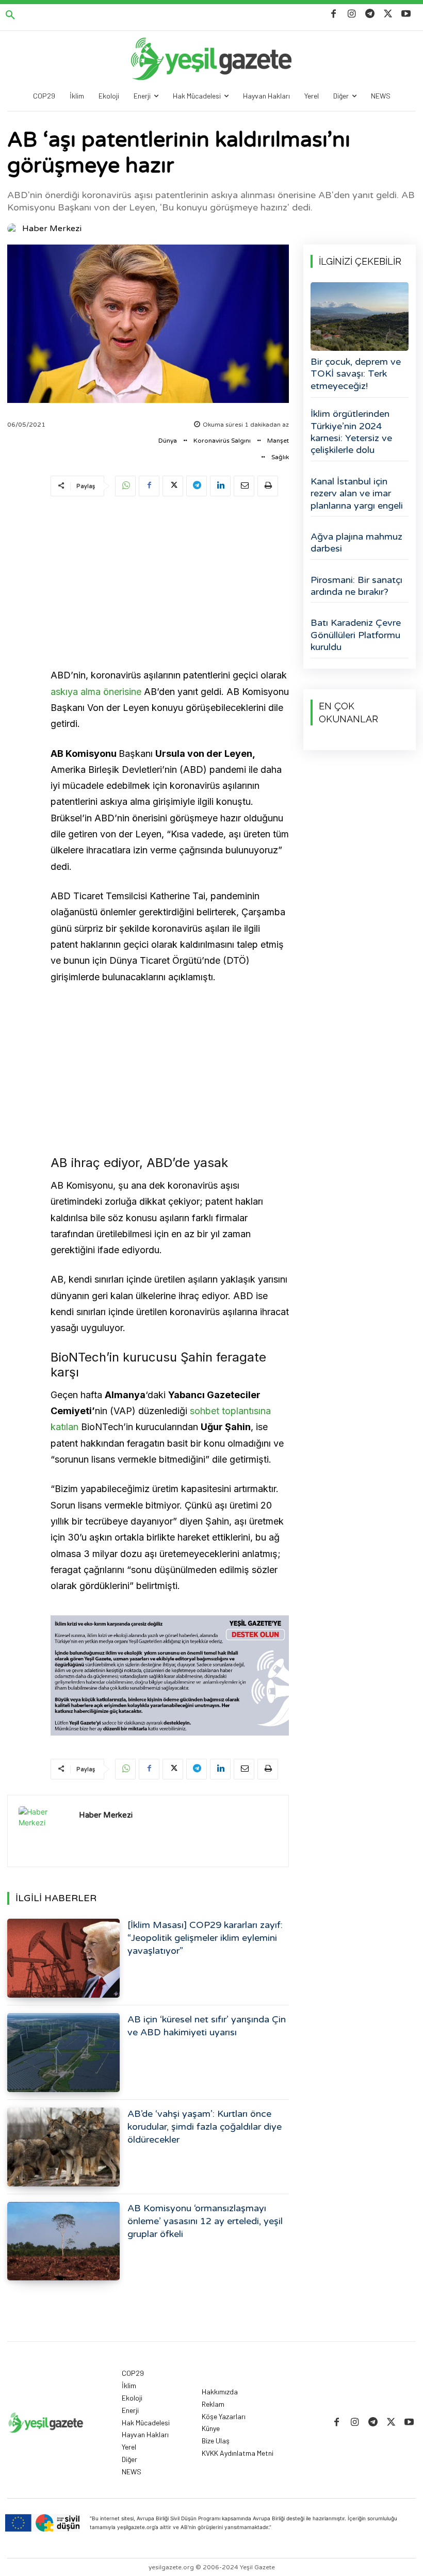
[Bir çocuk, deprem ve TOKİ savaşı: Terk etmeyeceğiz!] (360, 317)
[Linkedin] (220, 486)
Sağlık (280, 457)
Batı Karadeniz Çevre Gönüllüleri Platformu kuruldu (356, 635)
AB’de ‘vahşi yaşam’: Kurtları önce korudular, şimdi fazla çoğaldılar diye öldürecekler (205, 2127)
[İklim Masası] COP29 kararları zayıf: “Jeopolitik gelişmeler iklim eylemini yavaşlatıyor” (205, 1938)
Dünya (168, 441)
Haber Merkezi (52, 229)
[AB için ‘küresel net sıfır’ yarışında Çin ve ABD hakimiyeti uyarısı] (63, 2053)
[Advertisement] (170, 584)
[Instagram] (352, 14)
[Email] (244, 486)
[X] (388, 14)
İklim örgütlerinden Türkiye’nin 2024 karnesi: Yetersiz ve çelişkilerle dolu (351, 432)
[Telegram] (370, 14)
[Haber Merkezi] (14, 229)
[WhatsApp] (125, 486)
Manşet (278, 441)
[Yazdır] (268, 486)
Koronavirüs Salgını (222, 441)
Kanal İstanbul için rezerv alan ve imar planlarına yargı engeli (357, 493)
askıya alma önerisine (96, 692)
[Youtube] (406, 14)
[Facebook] (333, 14)
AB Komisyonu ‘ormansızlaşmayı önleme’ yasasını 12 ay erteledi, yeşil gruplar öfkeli (205, 2221)
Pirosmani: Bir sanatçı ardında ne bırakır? (356, 586)
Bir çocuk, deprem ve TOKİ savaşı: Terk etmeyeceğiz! (356, 374)
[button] (10, 15)
